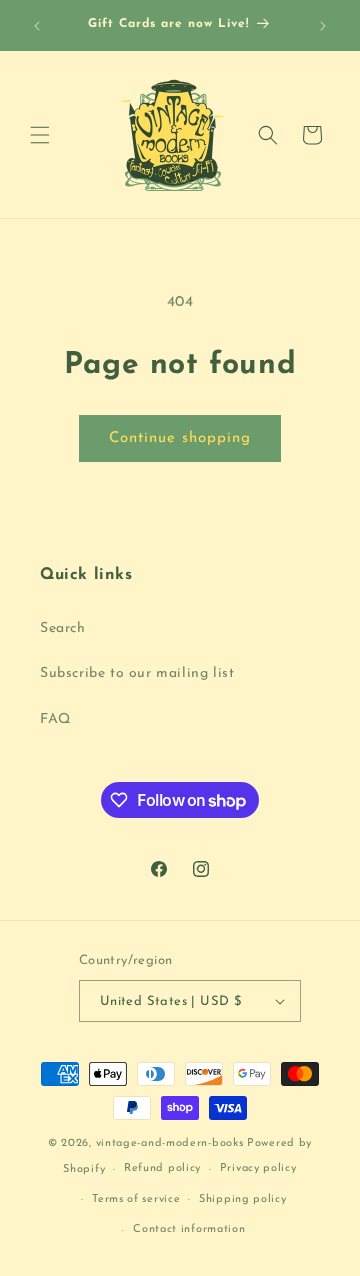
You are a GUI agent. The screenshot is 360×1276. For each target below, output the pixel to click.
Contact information (189, 1229)
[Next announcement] (323, 26)
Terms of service (136, 1199)
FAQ (55, 719)
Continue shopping (180, 438)
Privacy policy (258, 1168)
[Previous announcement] (37, 26)
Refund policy (162, 1168)
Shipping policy (243, 1199)
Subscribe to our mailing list (137, 673)
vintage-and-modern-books (170, 1143)
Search (63, 628)
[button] (40, 135)
